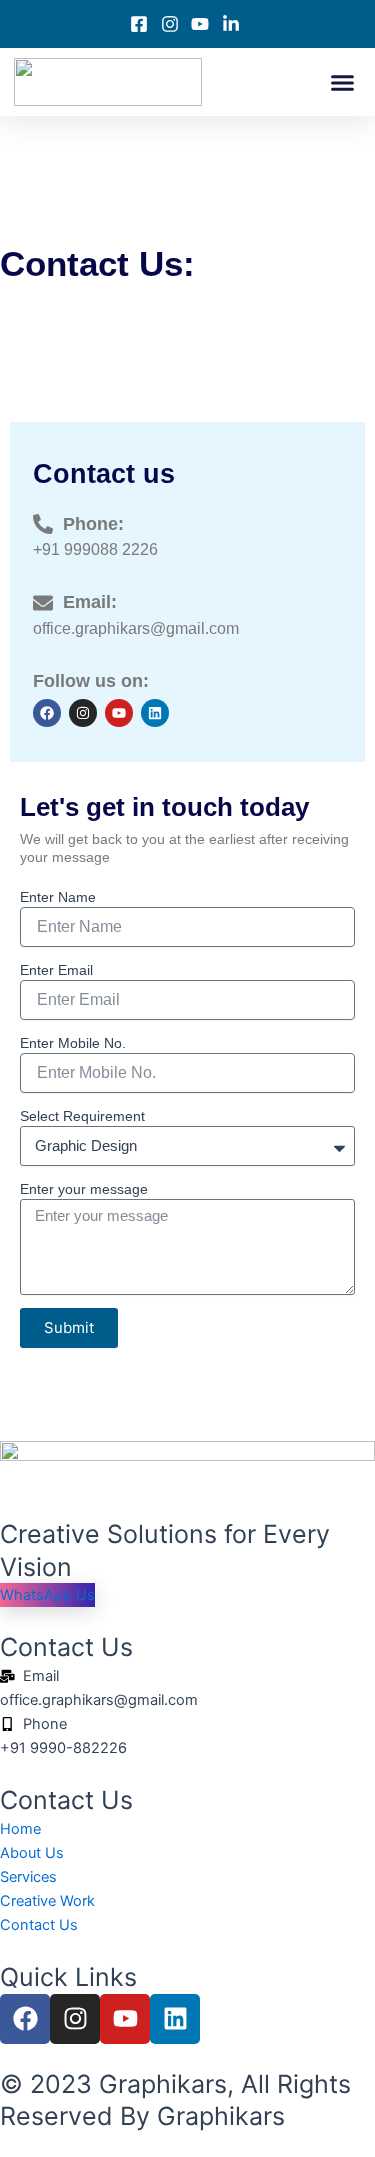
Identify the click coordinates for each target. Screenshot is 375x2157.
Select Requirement (82, 1116)
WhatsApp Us (47, 1595)
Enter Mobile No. (73, 1043)
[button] (343, 82)
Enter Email (56, 970)
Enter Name (58, 897)
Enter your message (84, 1189)
